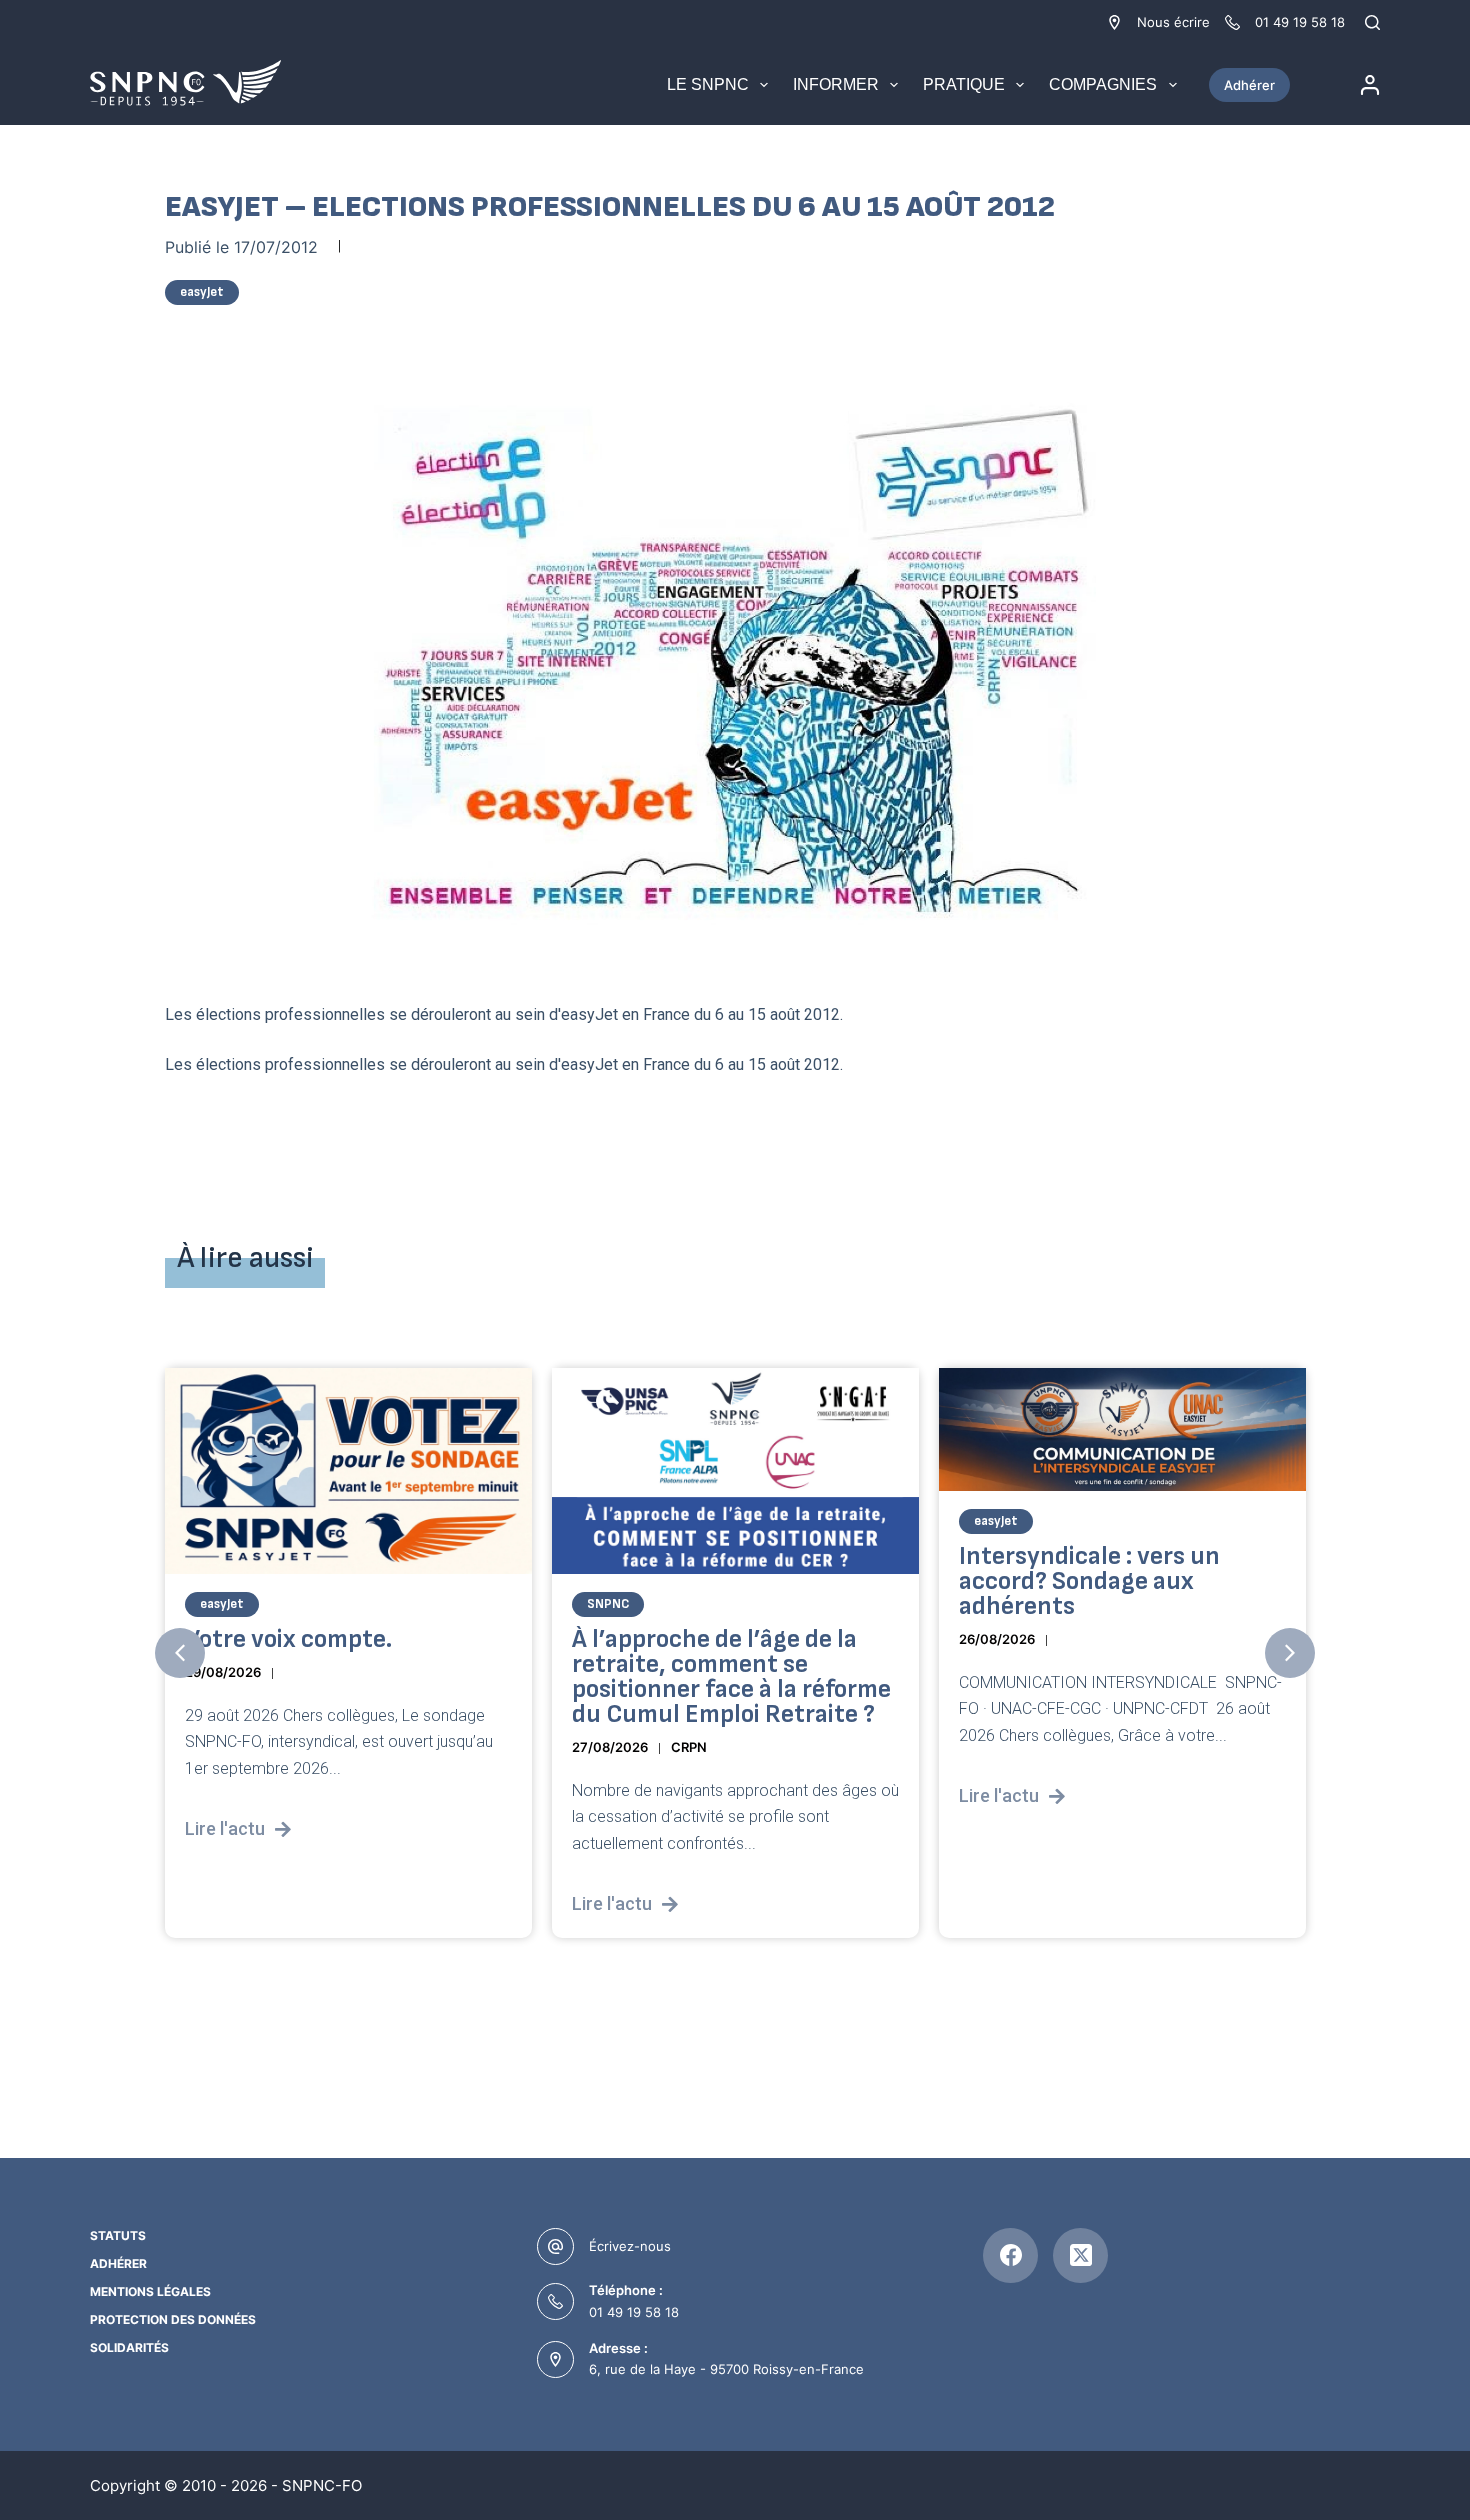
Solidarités (129, 2347)
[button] (180, 1653)
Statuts (118, 2235)
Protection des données (173, 2319)
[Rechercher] (1372, 22)
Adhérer (1249, 85)
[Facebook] (1010, 2255)
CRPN (689, 1747)
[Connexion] (1370, 85)
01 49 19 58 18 (634, 2312)
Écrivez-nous (630, 2246)
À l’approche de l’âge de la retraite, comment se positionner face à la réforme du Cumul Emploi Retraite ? (731, 1677)
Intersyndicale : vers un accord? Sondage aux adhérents (1089, 1580)
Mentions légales (150, 2291)
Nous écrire (1173, 22)
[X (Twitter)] (1080, 2255)
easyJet (202, 292)
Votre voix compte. (288, 1639)
